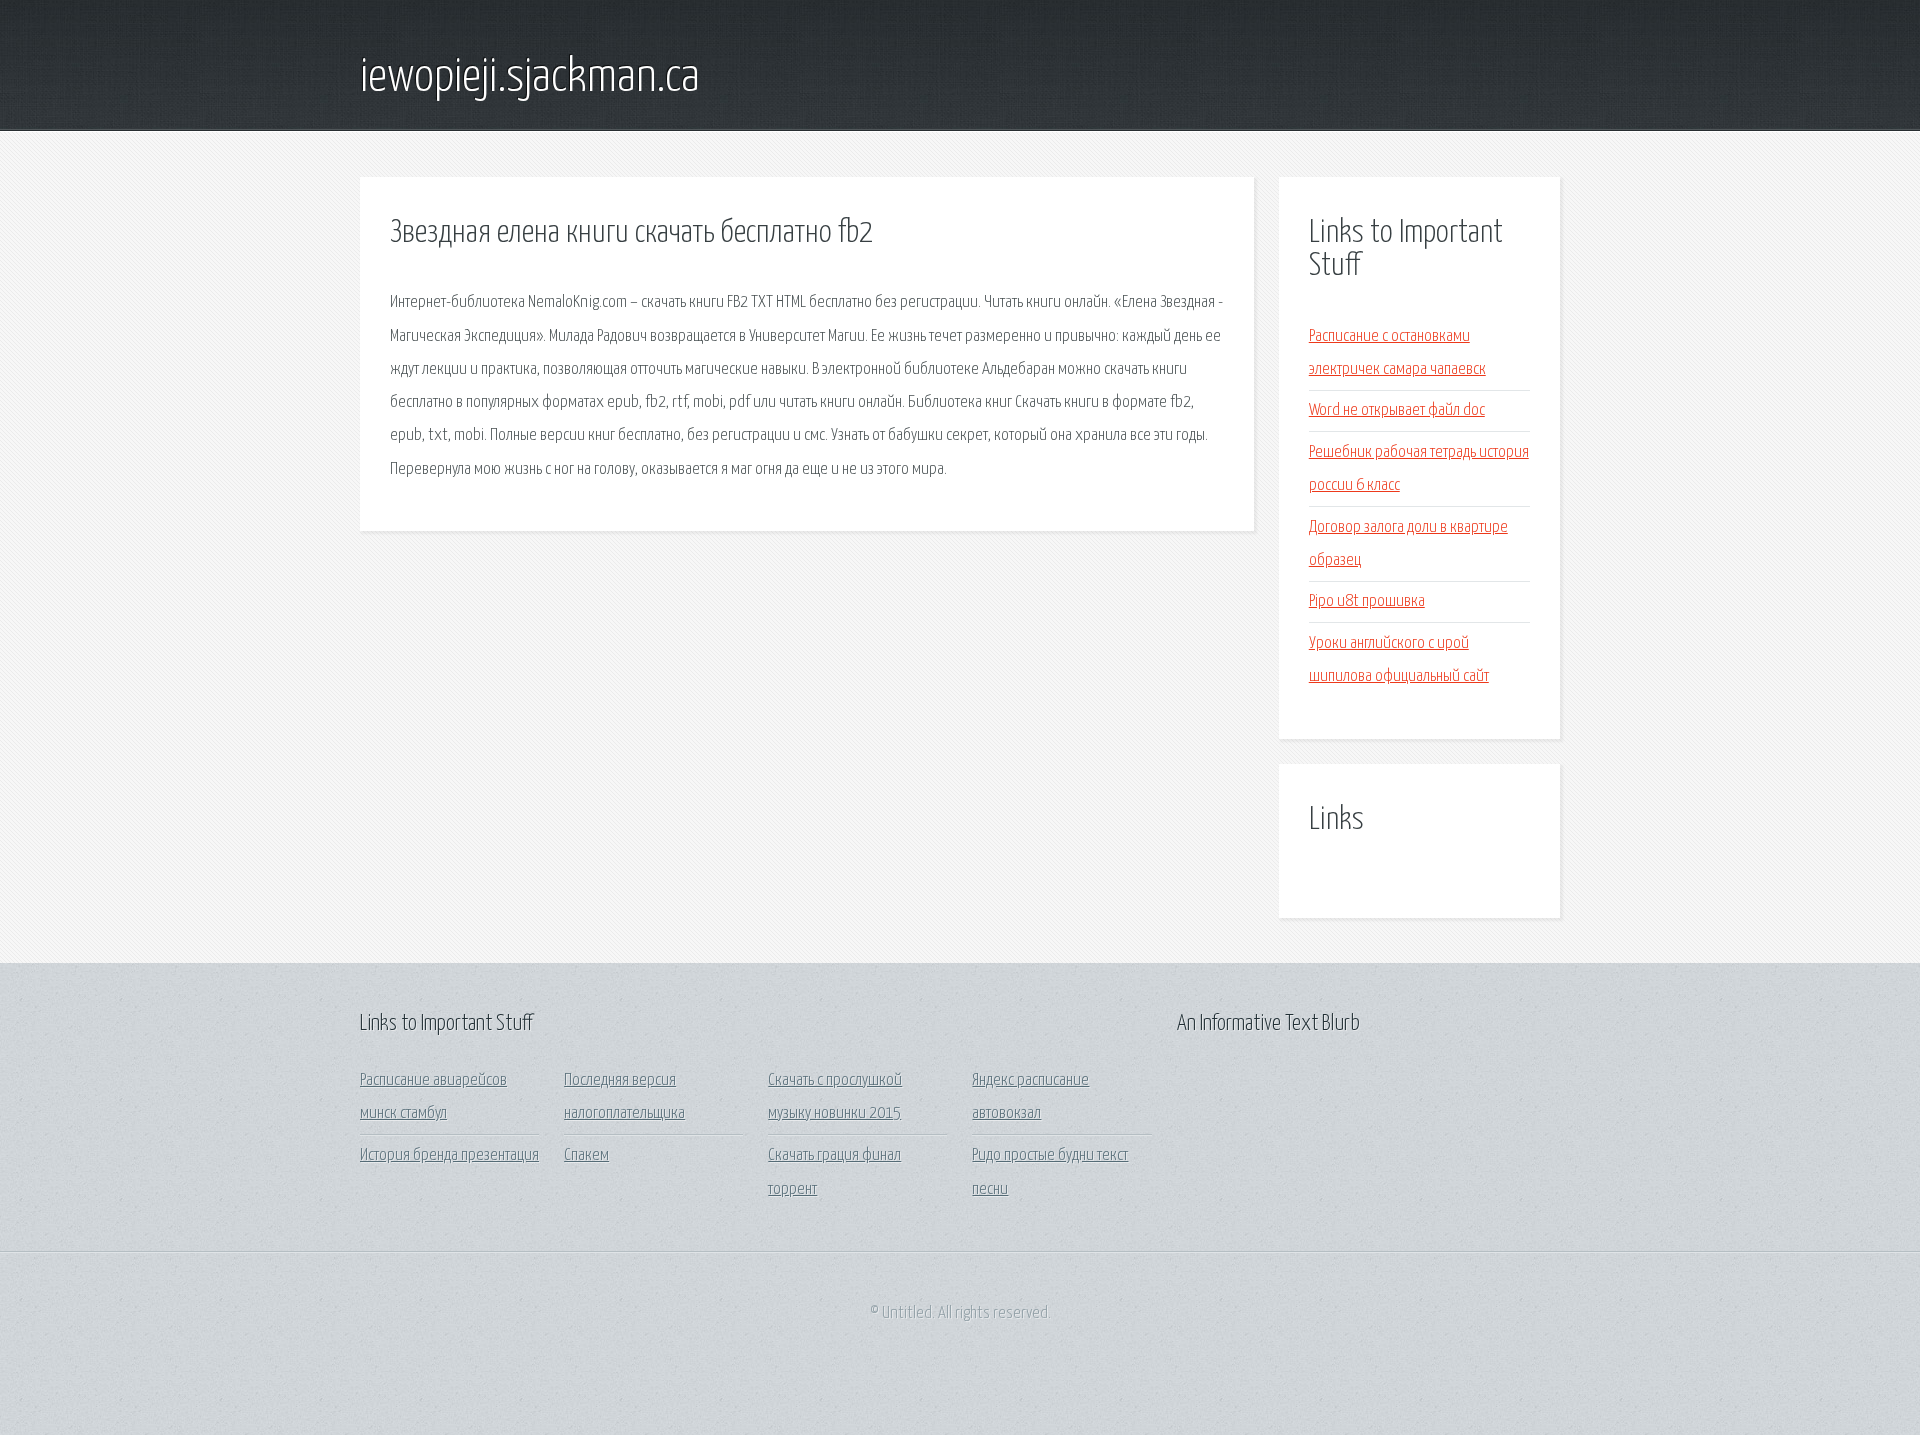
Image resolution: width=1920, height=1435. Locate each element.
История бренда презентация (449, 1155)
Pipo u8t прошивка (1367, 601)
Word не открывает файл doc (1397, 410)
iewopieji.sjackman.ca (530, 78)
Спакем (586, 1155)
